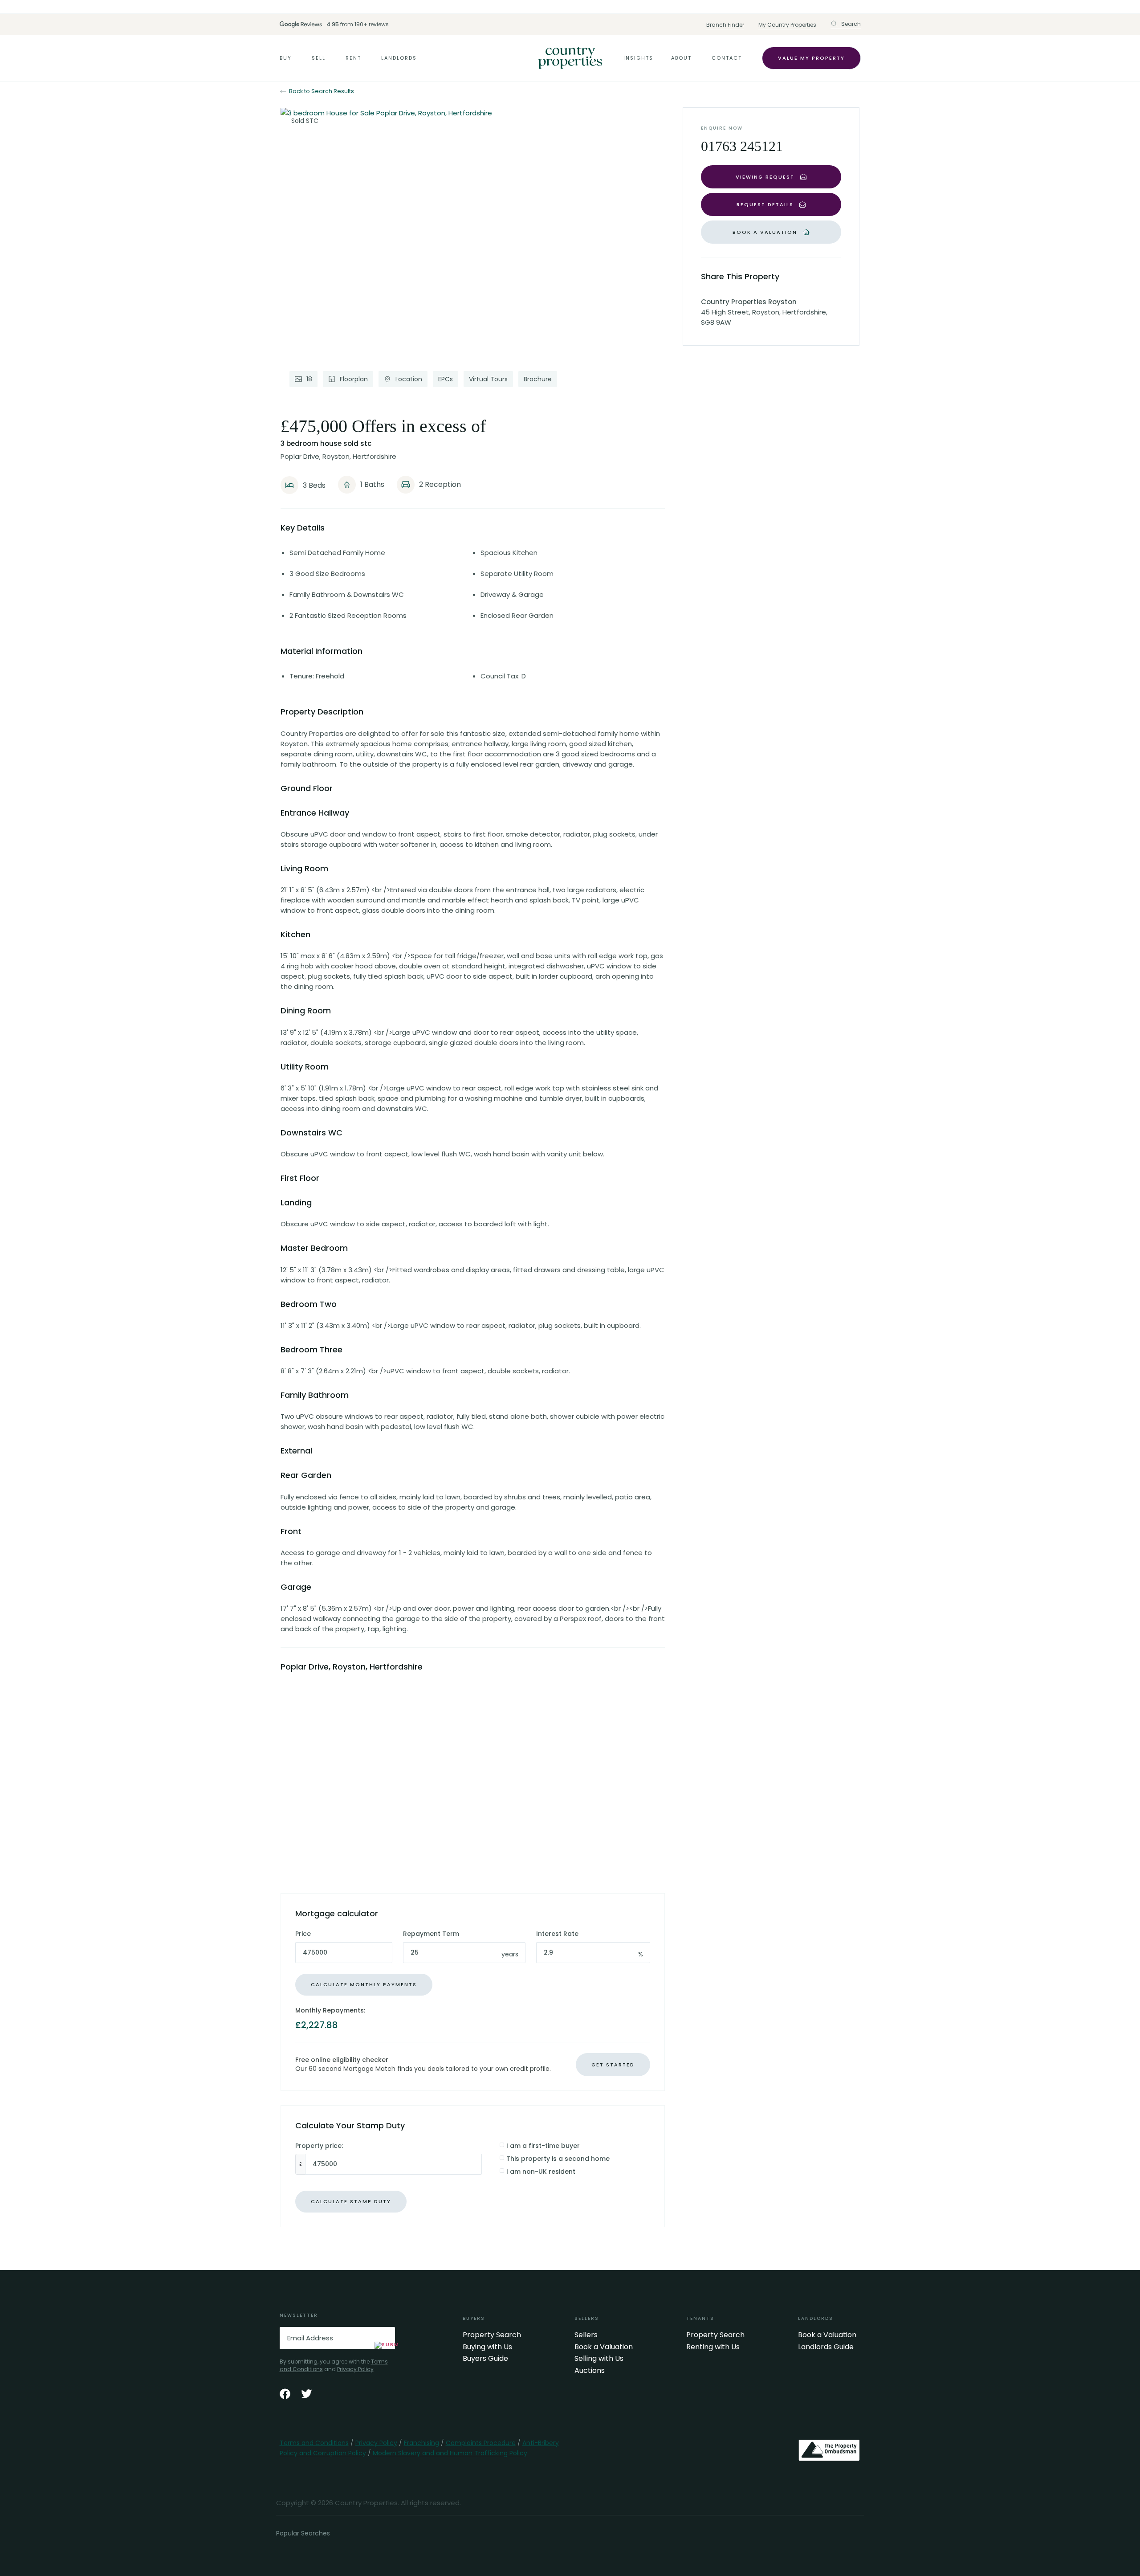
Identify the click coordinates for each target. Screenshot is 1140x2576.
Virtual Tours (488, 379)
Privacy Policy (355, 2369)
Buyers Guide (485, 2359)
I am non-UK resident (541, 2172)
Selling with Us (599, 2359)
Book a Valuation (604, 2347)
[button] (846, 24)
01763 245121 (742, 146)
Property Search (492, 2335)
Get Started (613, 2065)
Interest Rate (557, 1934)
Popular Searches (303, 2533)
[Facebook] (285, 2394)
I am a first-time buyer (543, 2146)
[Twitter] (306, 2394)
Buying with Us (487, 2347)
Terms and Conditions (314, 2443)
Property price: (319, 2146)
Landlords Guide (826, 2347)
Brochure (538, 379)
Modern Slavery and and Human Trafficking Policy (450, 2453)
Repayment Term (431, 1934)
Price (303, 1934)
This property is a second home (558, 2159)
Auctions (590, 2371)
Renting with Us (713, 2347)
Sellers (586, 2335)
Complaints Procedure (481, 2443)
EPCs (446, 379)
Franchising (421, 2443)
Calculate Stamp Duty (351, 2201)
